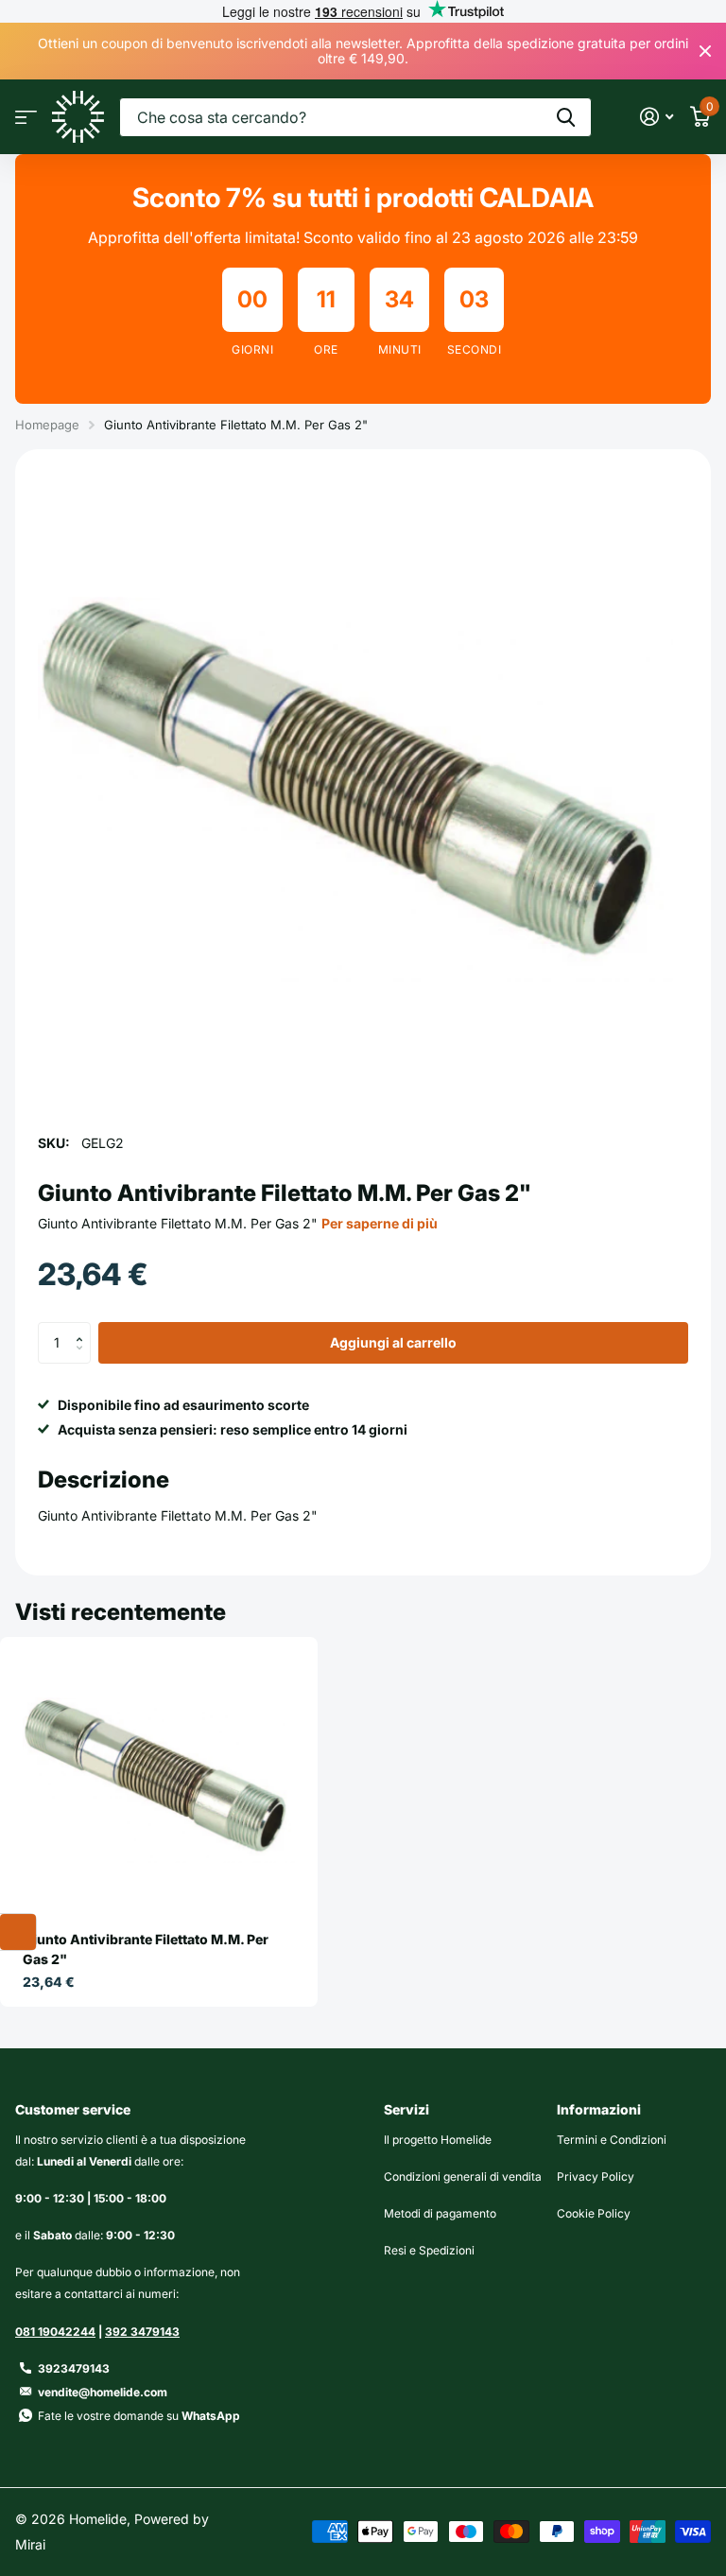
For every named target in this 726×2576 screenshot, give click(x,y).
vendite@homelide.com (103, 2392)
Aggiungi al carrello (393, 1342)
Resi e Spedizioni (429, 2250)
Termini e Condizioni (612, 2140)
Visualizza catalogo (26, 117)
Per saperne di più (380, 1223)
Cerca (566, 117)
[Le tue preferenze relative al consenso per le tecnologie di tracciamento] (18, 1932)
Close (705, 51)
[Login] (657, 117)
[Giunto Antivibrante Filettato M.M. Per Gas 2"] (159, 1781)
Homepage (47, 425)
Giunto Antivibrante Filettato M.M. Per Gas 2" (146, 1949)
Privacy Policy (596, 2176)
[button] (84, 1328)
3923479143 (74, 2368)
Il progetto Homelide (438, 2140)
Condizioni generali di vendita (463, 2176)
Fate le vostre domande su (139, 2416)
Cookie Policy (594, 2213)
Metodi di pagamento (440, 2213)
